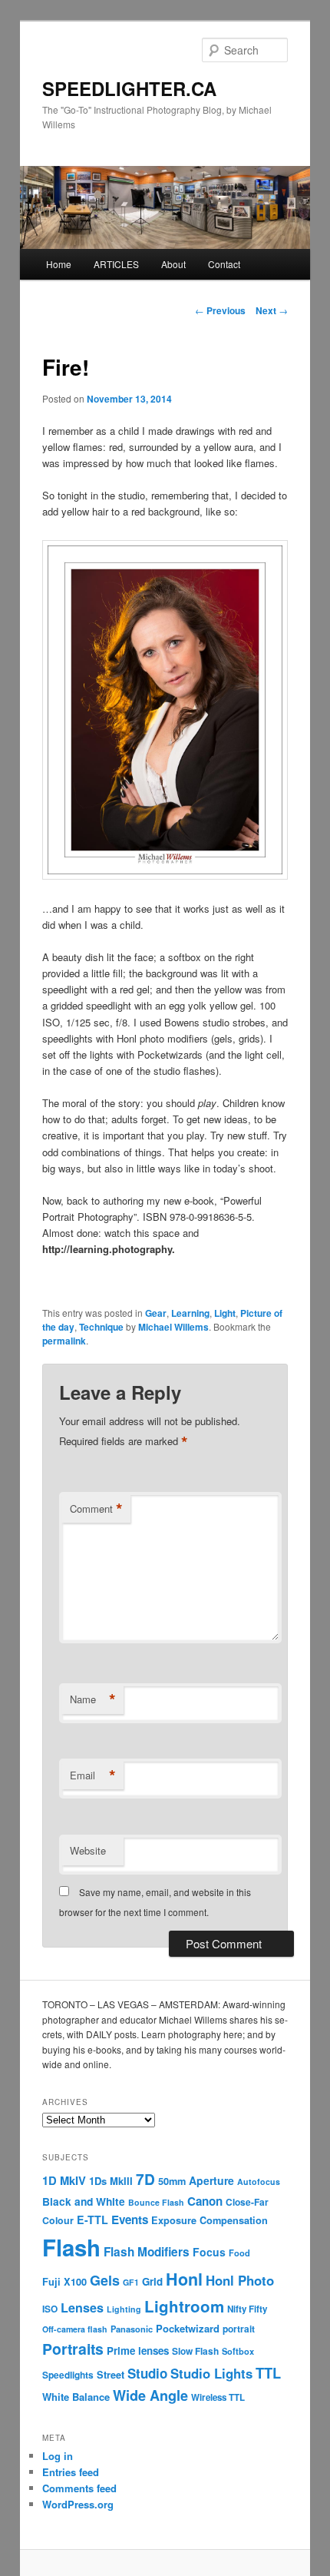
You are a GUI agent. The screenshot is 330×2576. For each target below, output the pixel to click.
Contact (224, 264)
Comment (96, 1509)
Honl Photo (240, 2280)
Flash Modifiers (147, 2252)
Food (239, 2253)
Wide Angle (150, 2395)
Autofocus (259, 2181)
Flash (71, 2247)
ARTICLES (116, 264)
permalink (64, 1341)
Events (130, 2220)
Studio (147, 2373)
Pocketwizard (188, 2328)
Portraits (73, 2349)
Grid (152, 2281)
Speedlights (68, 2375)
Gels (105, 2280)
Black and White (84, 2201)
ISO (50, 2309)
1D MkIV (64, 2180)
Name (93, 1699)
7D (145, 2179)
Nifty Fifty (247, 2309)
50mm (172, 2181)
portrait (239, 2329)
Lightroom (184, 2306)
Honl (184, 2279)
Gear (156, 1313)
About (173, 264)
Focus (209, 2252)
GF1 (131, 2282)
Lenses (82, 2307)
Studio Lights (211, 2373)
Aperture (211, 2180)
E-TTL (92, 2220)
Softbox (238, 2351)
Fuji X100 (64, 2282)
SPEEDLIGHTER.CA (129, 88)
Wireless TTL (218, 2397)
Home (59, 264)
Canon (205, 2201)
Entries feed (71, 2472)
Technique (101, 1327)
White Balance (76, 2397)
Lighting (124, 2309)
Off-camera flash (75, 2329)
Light (225, 1313)
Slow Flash (195, 2351)
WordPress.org (78, 2504)
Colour (58, 2220)
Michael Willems (173, 1327)
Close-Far (247, 2202)
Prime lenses (138, 2351)
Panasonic (132, 2329)
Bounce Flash (156, 2202)
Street (111, 2375)
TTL (268, 2373)
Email (93, 1775)
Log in (58, 2456)
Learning (190, 1313)
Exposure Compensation (210, 2220)
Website (88, 1850)
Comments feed (79, 2488)
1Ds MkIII (111, 2181)
